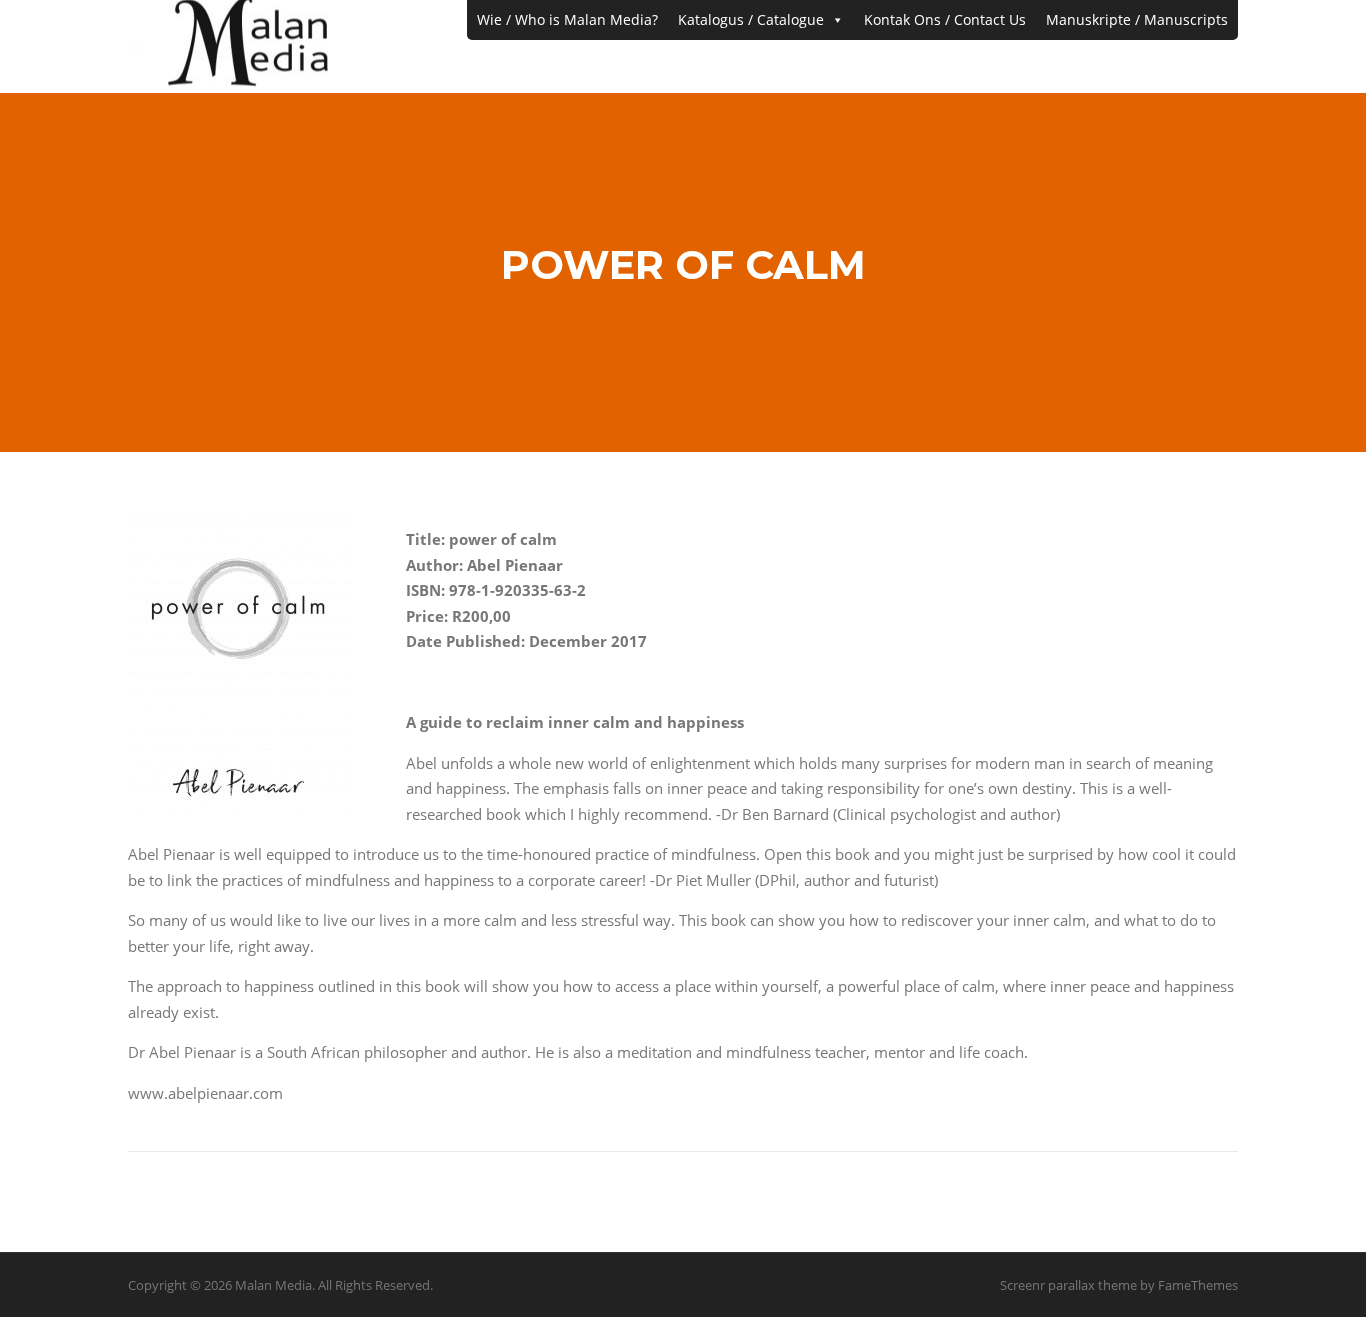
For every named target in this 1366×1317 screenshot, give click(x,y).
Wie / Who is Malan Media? (567, 19)
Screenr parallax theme (1068, 1285)
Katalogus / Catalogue (751, 19)
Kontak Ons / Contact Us (945, 19)
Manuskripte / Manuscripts (1137, 19)
